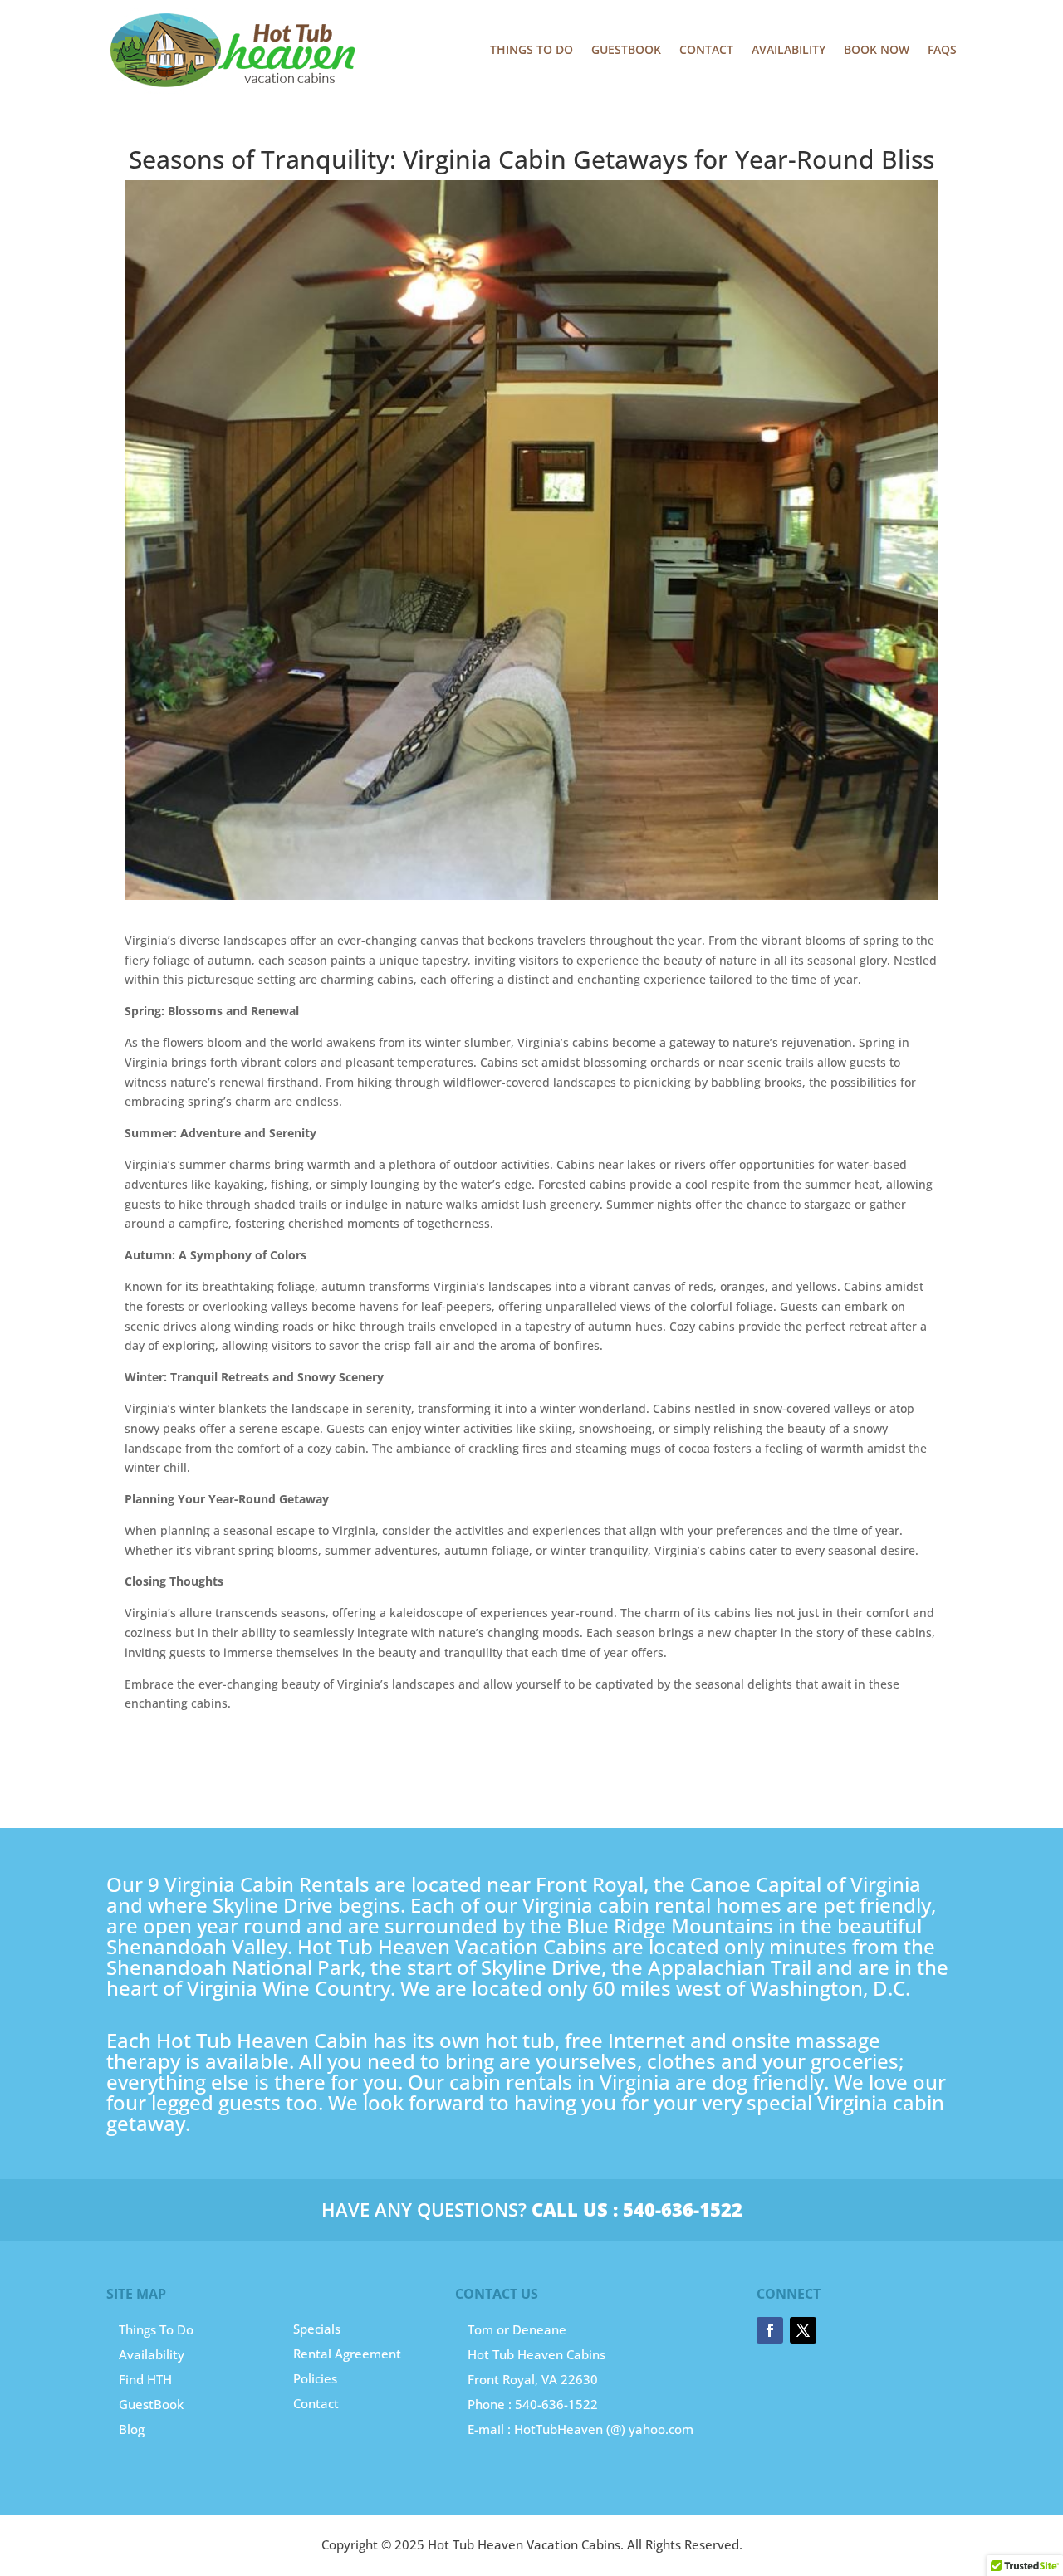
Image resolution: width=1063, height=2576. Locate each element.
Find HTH (145, 2379)
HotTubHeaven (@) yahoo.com (604, 2429)
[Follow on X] (803, 2330)
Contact (706, 49)
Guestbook (626, 49)
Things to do (531, 49)
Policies (315, 2378)
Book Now (877, 49)
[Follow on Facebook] (770, 2330)
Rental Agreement (347, 2354)
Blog (132, 2429)
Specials (317, 2329)
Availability (789, 49)
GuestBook (151, 2404)
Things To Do (156, 2329)
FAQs (942, 49)
